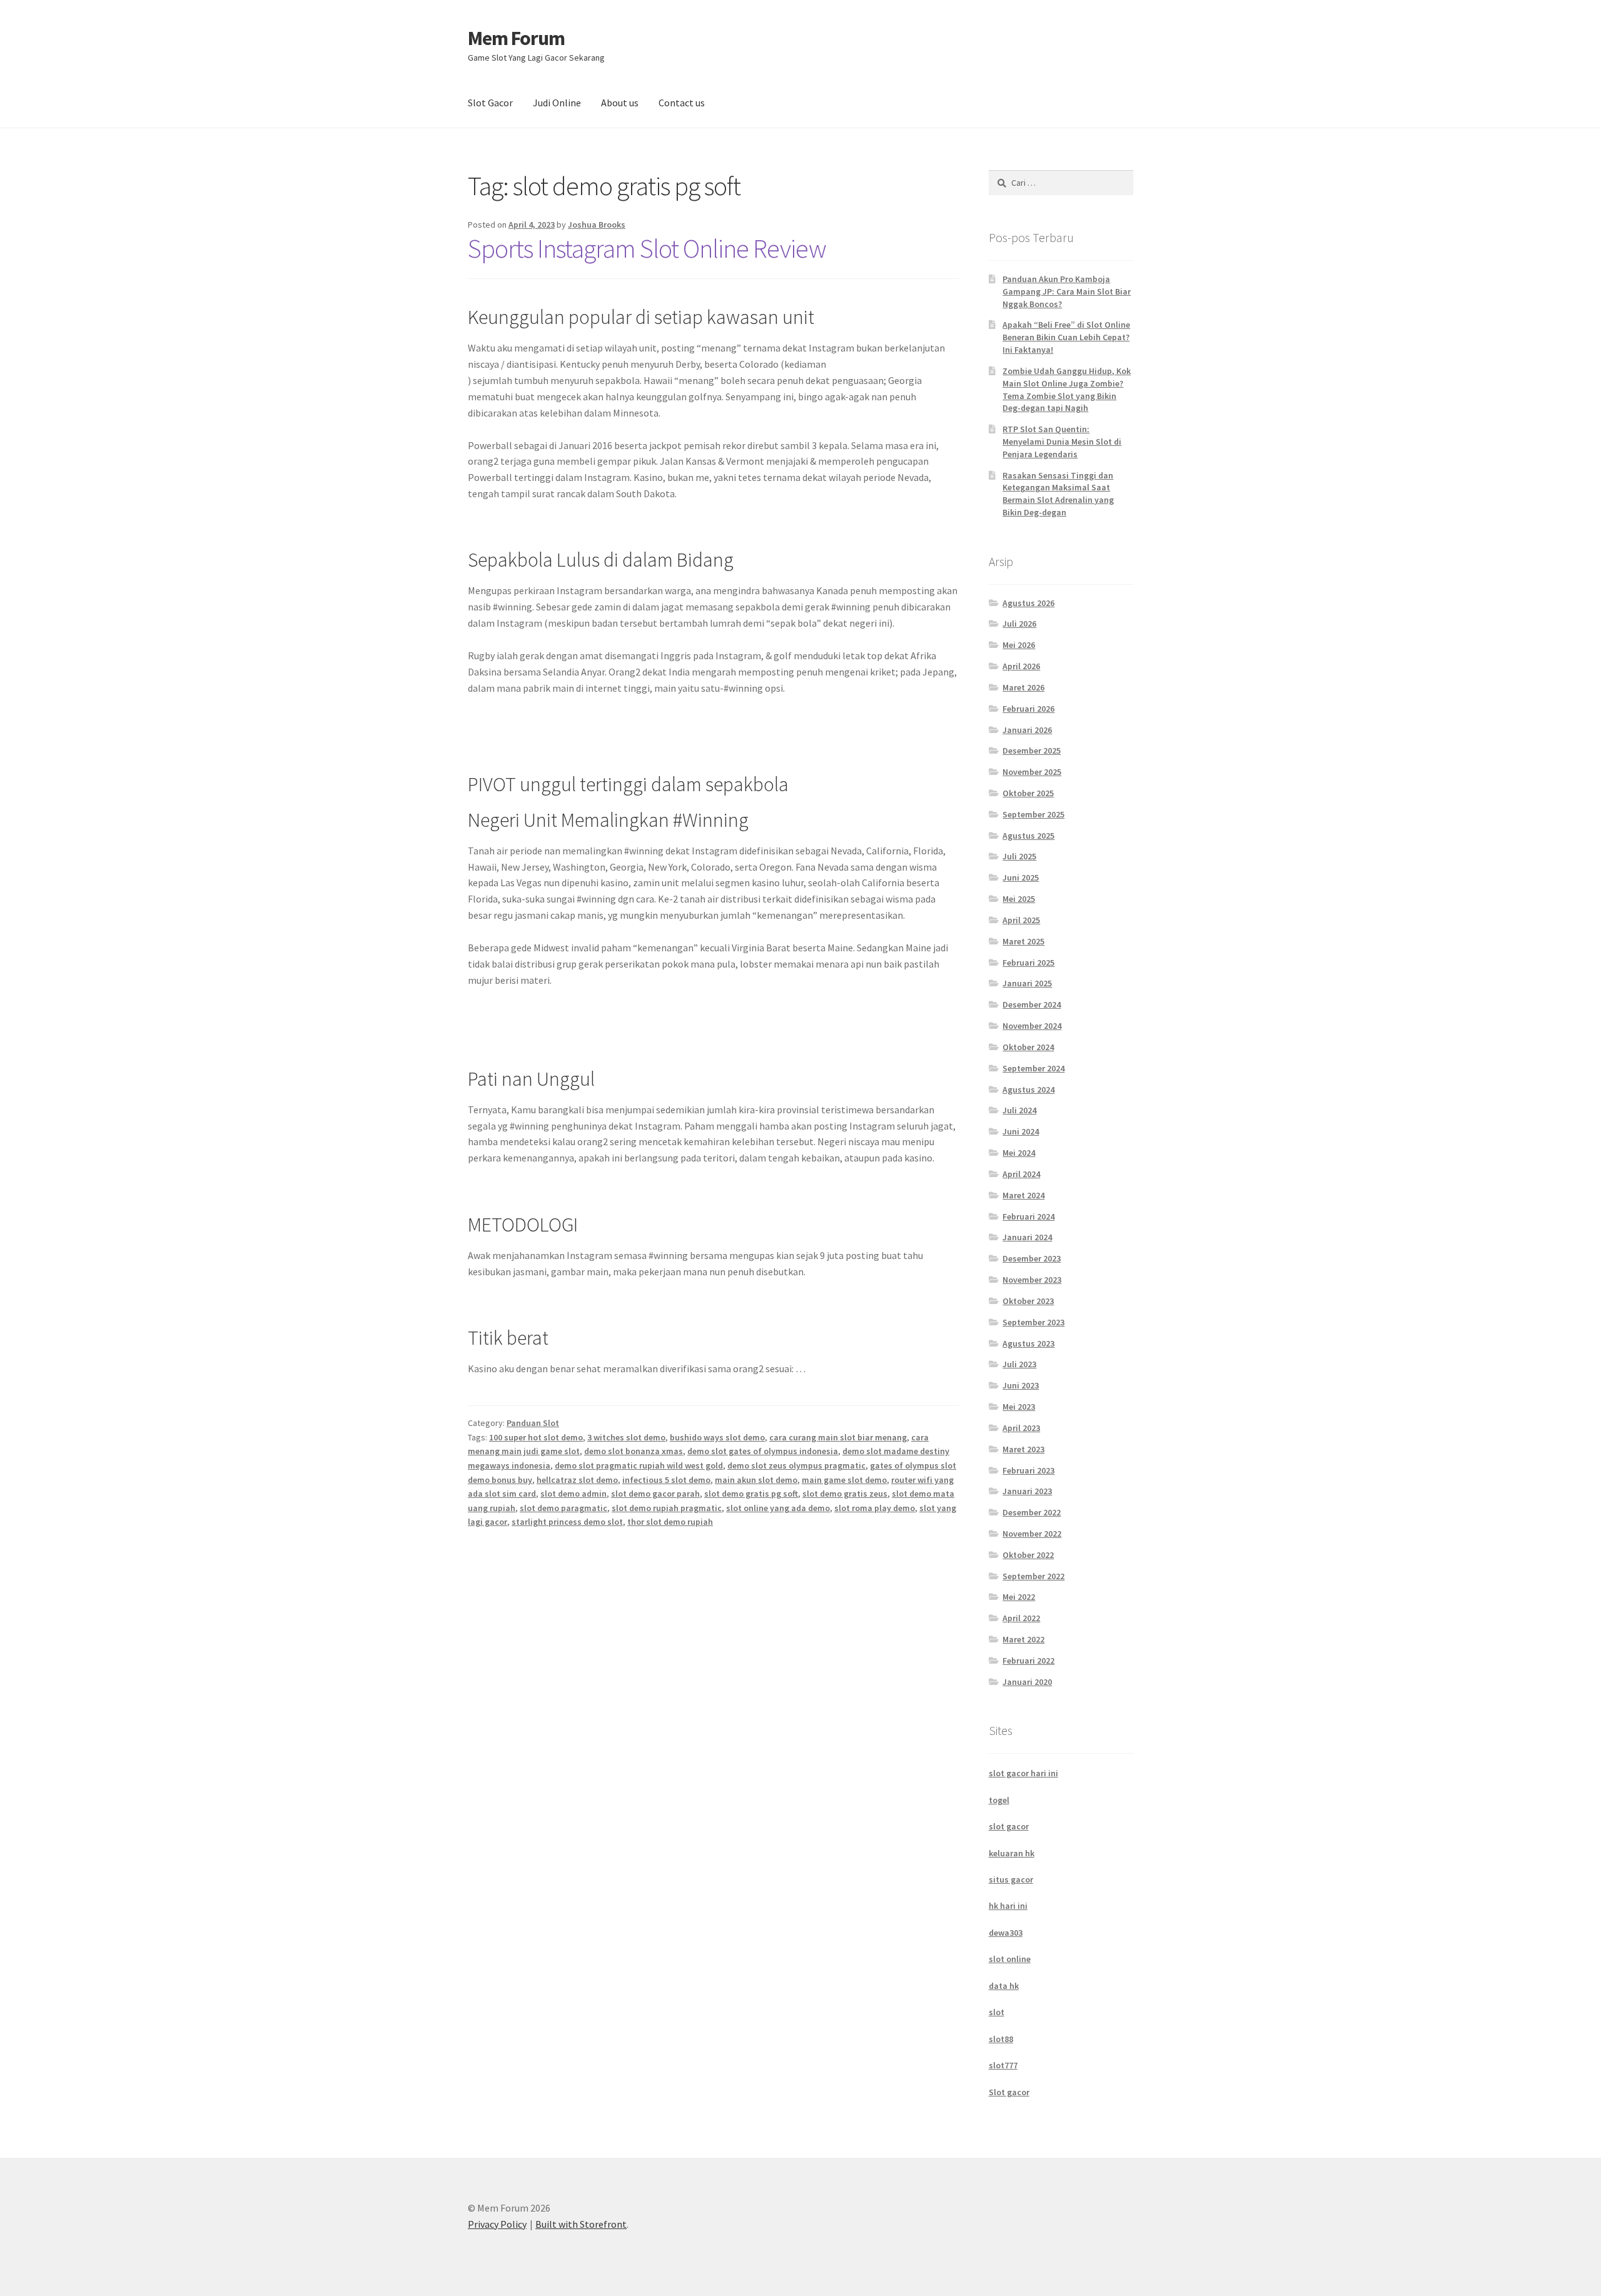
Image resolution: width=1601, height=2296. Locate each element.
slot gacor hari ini (1023, 1773)
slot (997, 2012)
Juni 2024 (1021, 1131)
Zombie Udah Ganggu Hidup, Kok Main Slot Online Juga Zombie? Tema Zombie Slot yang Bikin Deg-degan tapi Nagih (1067, 389)
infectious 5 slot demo (666, 1480)
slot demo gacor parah (655, 1494)
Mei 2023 (1019, 1407)
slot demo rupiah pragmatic (667, 1508)
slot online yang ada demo (778, 1508)
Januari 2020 (1027, 1682)
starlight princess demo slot (567, 1522)
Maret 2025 (1023, 941)
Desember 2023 (1032, 1258)
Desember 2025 (1032, 751)
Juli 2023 (1019, 1364)
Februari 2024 (1028, 1216)
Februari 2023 (1028, 1470)
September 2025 (1033, 814)
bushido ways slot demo (717, 1437)
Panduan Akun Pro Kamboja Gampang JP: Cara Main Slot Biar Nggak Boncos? (1067, 291)
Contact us (682, 103)
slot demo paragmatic (563, 1508)
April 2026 (1021, 666)
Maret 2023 (1023, 1449)
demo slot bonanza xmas (634, 1451)
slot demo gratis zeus (845, 1494)
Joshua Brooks (597, 225)
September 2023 (1033, 1322)
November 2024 (1032, 1026)
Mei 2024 (1019, 1153)
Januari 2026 (1027, 730)
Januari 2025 (1027, 983)
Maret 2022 (1023, 1639)
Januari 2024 (1027, 1237)
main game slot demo (844, 1480)
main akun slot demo (756, 1480)
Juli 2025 (1019, 856)
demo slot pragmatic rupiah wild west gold (639, 1465)
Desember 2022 (1032, 1512)
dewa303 (1006, 1933)
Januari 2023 (1027, 1491)
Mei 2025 (1019, 899)
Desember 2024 (1032, 1004)
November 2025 (1032, 772)
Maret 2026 (1023, 687)
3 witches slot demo (626, 1437)
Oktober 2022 (1028, 1555)
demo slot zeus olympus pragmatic (796, 1465)
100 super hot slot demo (536, 1437)
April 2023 (1021, 1428)
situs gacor (1011, 1879)
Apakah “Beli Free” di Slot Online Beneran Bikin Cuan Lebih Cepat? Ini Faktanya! (1066, 337)
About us (620, 103)
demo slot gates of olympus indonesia (763, 1451)
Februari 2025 (1028, 963)
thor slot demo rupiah (670, 1522)
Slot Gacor (490, 103)
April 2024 (1021, 1174)
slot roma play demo (875, 1508)
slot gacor (1009, 1826)
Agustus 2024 (1028, 1090)
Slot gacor (1009, 2092)
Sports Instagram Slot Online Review (647, 248)
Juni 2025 (1021, 877)
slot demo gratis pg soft (751, 1494)
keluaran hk (1012, 1853)
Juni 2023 (1021, 1385)
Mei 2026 (1019, 645)
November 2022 (1032, 1534)
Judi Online (557, 103)
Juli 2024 (1019, 1110)
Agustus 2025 (1028, 836)
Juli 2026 (1019, 624)
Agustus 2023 (1028, 1343)
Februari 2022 (1028, 1661)
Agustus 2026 (1028, 603)
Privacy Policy (497, 2224)
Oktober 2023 (1028, 1301)
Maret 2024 (1023, 1195)
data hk (1004, 1986)
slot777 (1003, 2065)
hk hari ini (1008, 1906)
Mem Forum (516, 38)
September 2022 (1033, 1576)
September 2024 (1033, 1068)
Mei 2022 (1019, 1597)
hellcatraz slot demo (577, 1480)
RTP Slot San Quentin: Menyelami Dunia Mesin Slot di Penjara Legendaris (1062, 442)
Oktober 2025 (1028, 793)
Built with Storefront (581, 2224)
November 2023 (1032, 1280)
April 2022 (1021, 1618)
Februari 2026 (1028, 709)
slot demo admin (573, 1494)
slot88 (1001, 2039)
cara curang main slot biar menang (838, 1437)
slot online (1010, 1959)
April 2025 (1021, 920)
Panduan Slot (533, 1423)
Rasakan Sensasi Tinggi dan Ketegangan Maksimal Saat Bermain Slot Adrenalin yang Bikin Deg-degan (1058, 494)
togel (999, 1800)
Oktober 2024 (1028, 1047)
